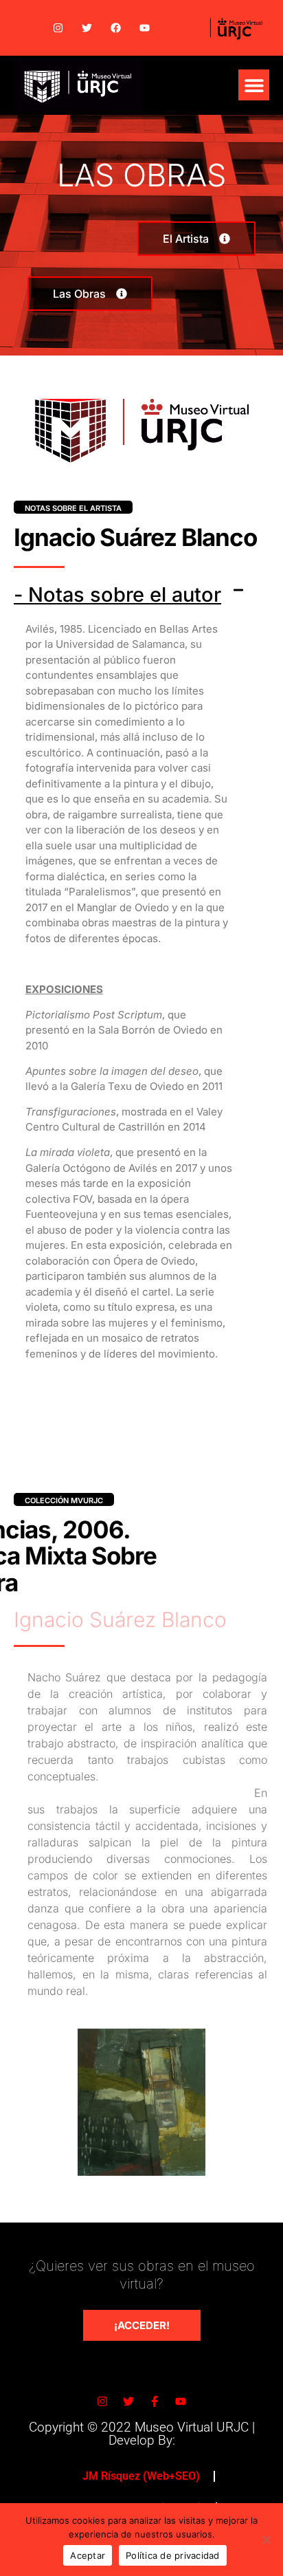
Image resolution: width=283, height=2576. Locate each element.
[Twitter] (87, 28)
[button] (254, 85)
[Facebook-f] (155, 2401)
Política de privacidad (173, 2555)
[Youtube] (144, 28)
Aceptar (88, 2555)
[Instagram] (58, 28)
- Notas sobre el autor (117, 594)
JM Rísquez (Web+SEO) (141, 2476)
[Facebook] (115, 28)
